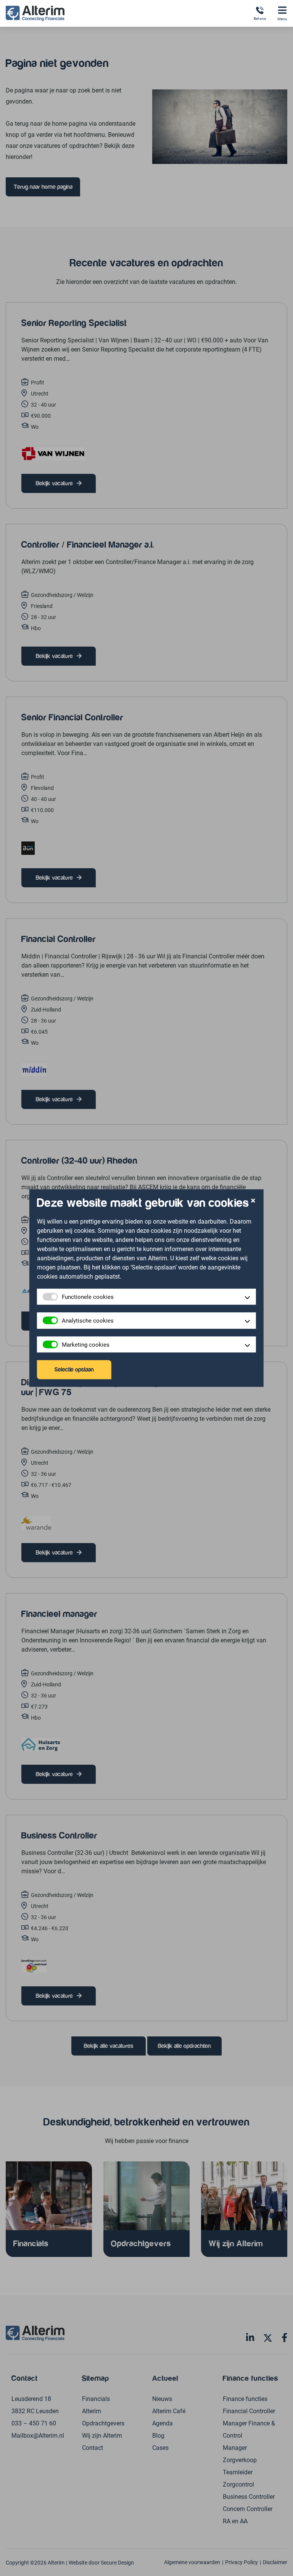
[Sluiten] (253, 1201)
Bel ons (260, 18)
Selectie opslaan (74, 1370)
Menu (282, 19)
